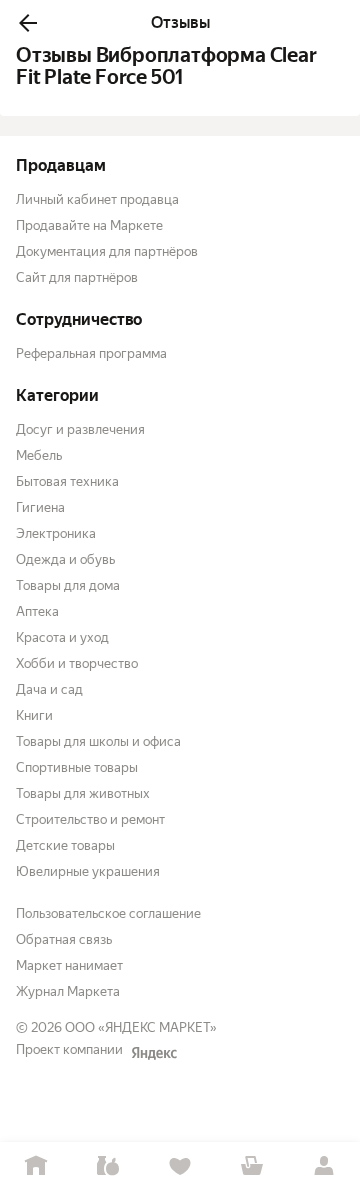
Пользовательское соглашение (108, 913)
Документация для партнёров (107, 251)
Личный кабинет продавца (97, 199)
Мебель (39, 455)
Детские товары (65, 845)
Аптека (37, 611)
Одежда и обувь (65, 559)
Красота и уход (62, 637)
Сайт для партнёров (77, 277)
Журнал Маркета (68, 991)
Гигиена (40, 507)
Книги (34, 715)
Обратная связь (64, 939)
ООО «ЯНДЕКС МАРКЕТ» (141, 1027)
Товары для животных (83, 793)
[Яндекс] (154, 1053)
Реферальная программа (91, 353)
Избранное (180, 1166)
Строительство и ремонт (90, 819)
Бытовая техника (67, 481)
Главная (36, 1166)
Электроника (56, 533)
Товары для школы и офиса (98, 741)
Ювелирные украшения (88, 871)
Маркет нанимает (69, 965)
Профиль (324, 1166)
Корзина (252, 1166)
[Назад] (28, 23)
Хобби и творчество (77, 663)
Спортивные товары (77, 767)
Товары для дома (68, 585)
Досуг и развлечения (80, 429)
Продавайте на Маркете (89, 225)
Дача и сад (49, 689)
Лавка (108, 1166)
